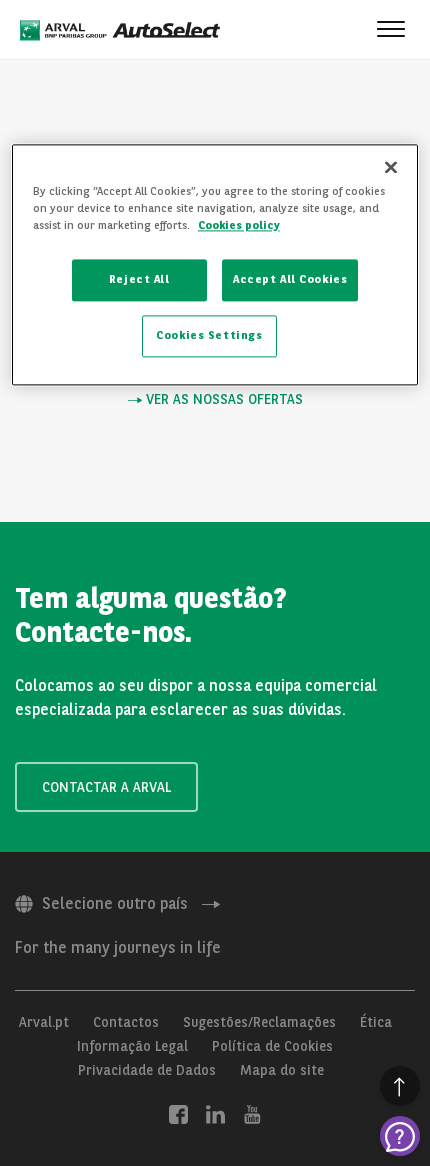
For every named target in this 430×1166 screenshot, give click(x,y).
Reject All (139, 279)
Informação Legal (132, 1046)
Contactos (126, 1022)
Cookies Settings (209, 335)
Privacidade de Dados (147, 1070)
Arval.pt (44, 1022)
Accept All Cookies (290, 279)
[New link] (178, 1114)
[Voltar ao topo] (400, 1086)
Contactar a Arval (106, 787)
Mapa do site (282, 1070)
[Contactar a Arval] (400, 1136)
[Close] (391, 167)
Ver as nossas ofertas (222, 399)
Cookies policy (239, 225)
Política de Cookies (272, 1046)
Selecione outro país (115, 903)
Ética (376, 1022)
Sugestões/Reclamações (259, 1022)
